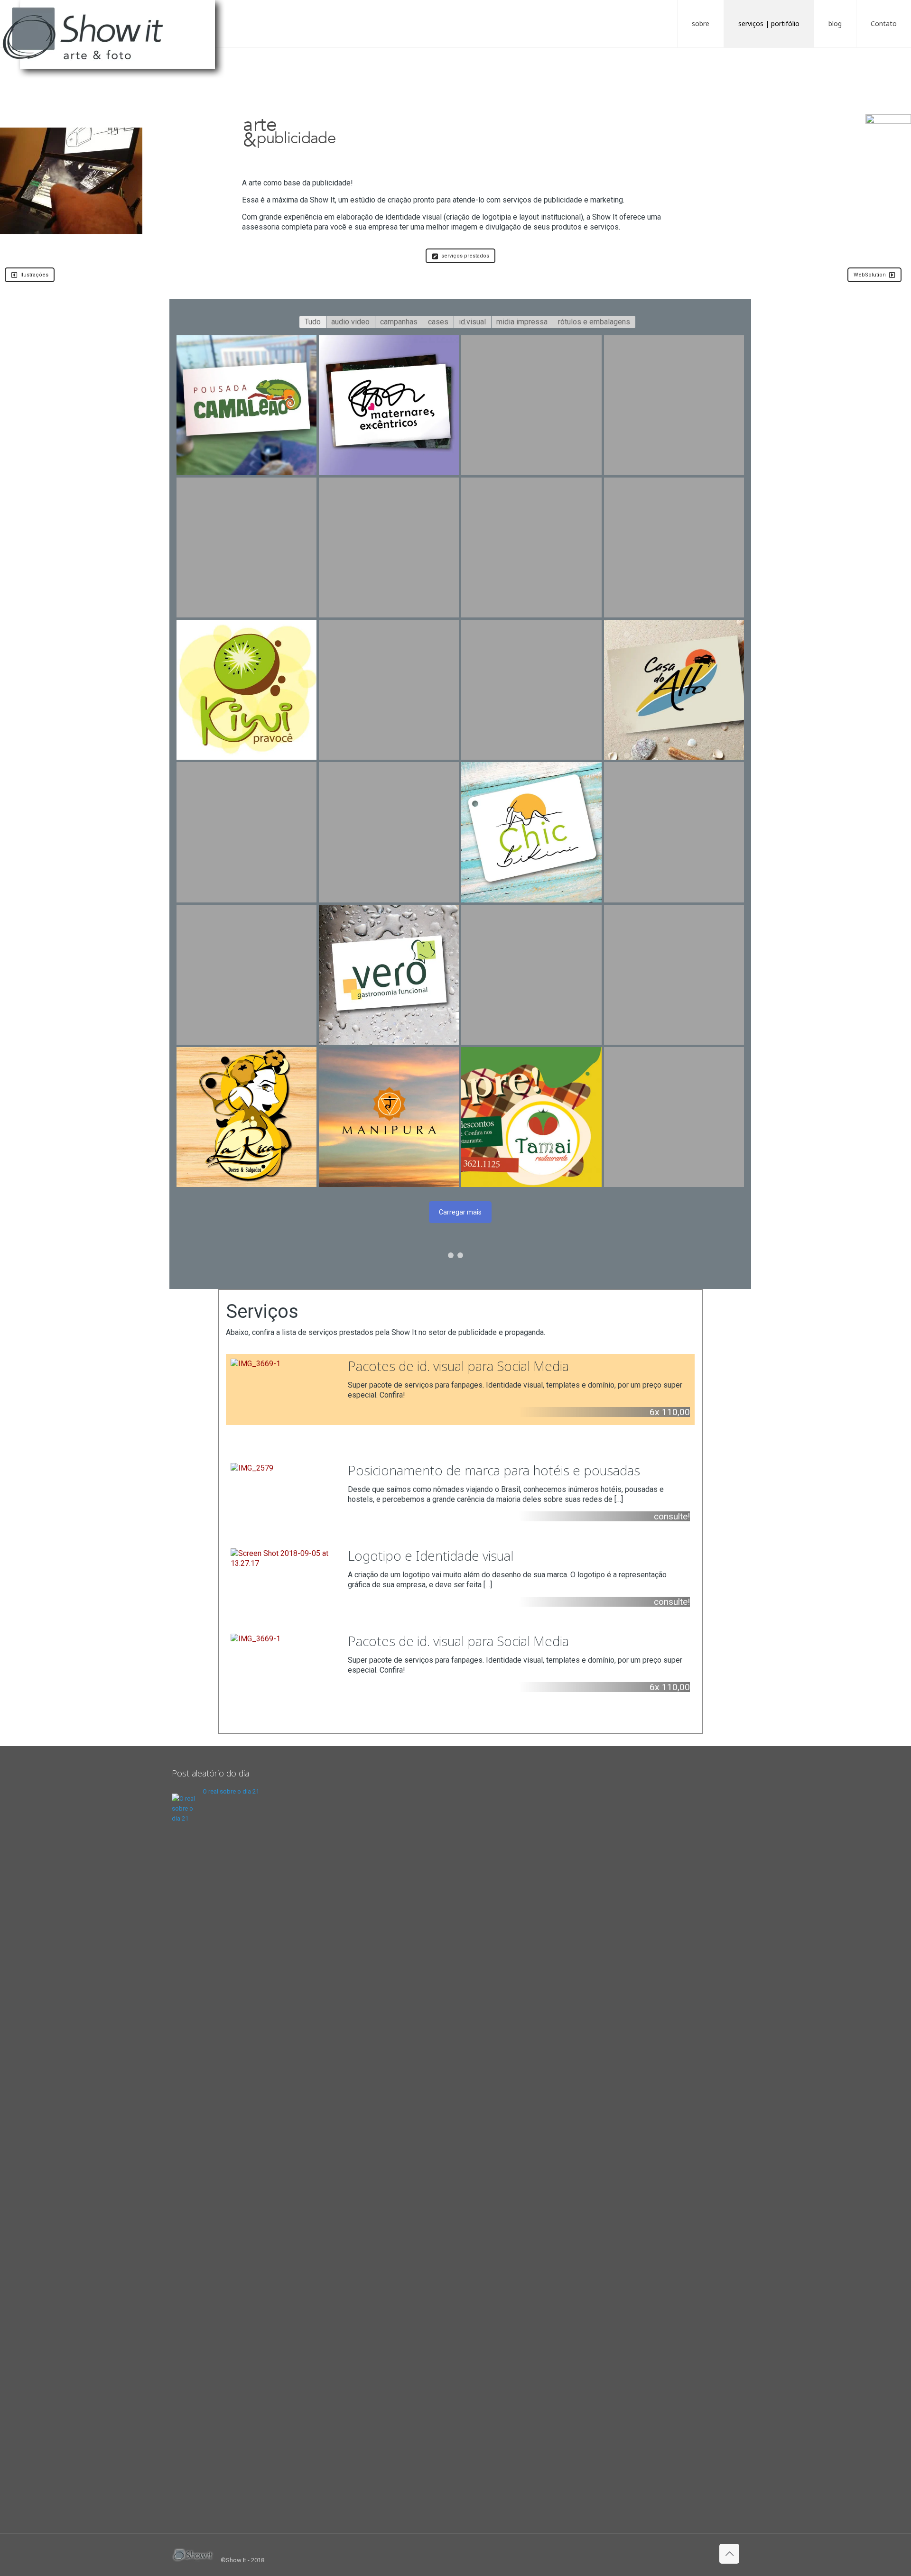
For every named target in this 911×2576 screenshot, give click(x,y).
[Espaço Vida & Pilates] (246, 975)
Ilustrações (34, 275)
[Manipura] (389, 1117)
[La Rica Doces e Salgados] (246, 1117)
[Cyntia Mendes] (246, 547)
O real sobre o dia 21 (231, 1791)
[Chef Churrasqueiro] (389, 547)
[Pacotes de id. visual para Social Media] (460, 1389)
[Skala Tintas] (246, 832)
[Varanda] (389, 690)
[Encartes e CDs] (531, 975)
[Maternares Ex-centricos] (389, 405)
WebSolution (870, 275)
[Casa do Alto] (674, 690)
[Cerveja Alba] (674, 975)
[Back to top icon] (729, 2554)
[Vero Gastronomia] (389, 975)
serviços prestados (465, 256)
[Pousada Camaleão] (246, 405)
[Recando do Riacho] (674, 547)
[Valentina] (674, 832)
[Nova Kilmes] (674, 1117)
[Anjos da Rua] (531, 690)
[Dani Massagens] (674, 405)
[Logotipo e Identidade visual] (460, 1579)
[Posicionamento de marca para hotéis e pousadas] (460, 1494)
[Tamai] (531, 1117)
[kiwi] (246, 690)
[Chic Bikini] (531, 832)
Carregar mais (460, 1212)
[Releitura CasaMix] (389, 832)
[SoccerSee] (531, 405)
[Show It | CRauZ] (119, 43)
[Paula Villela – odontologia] (531, 547)
